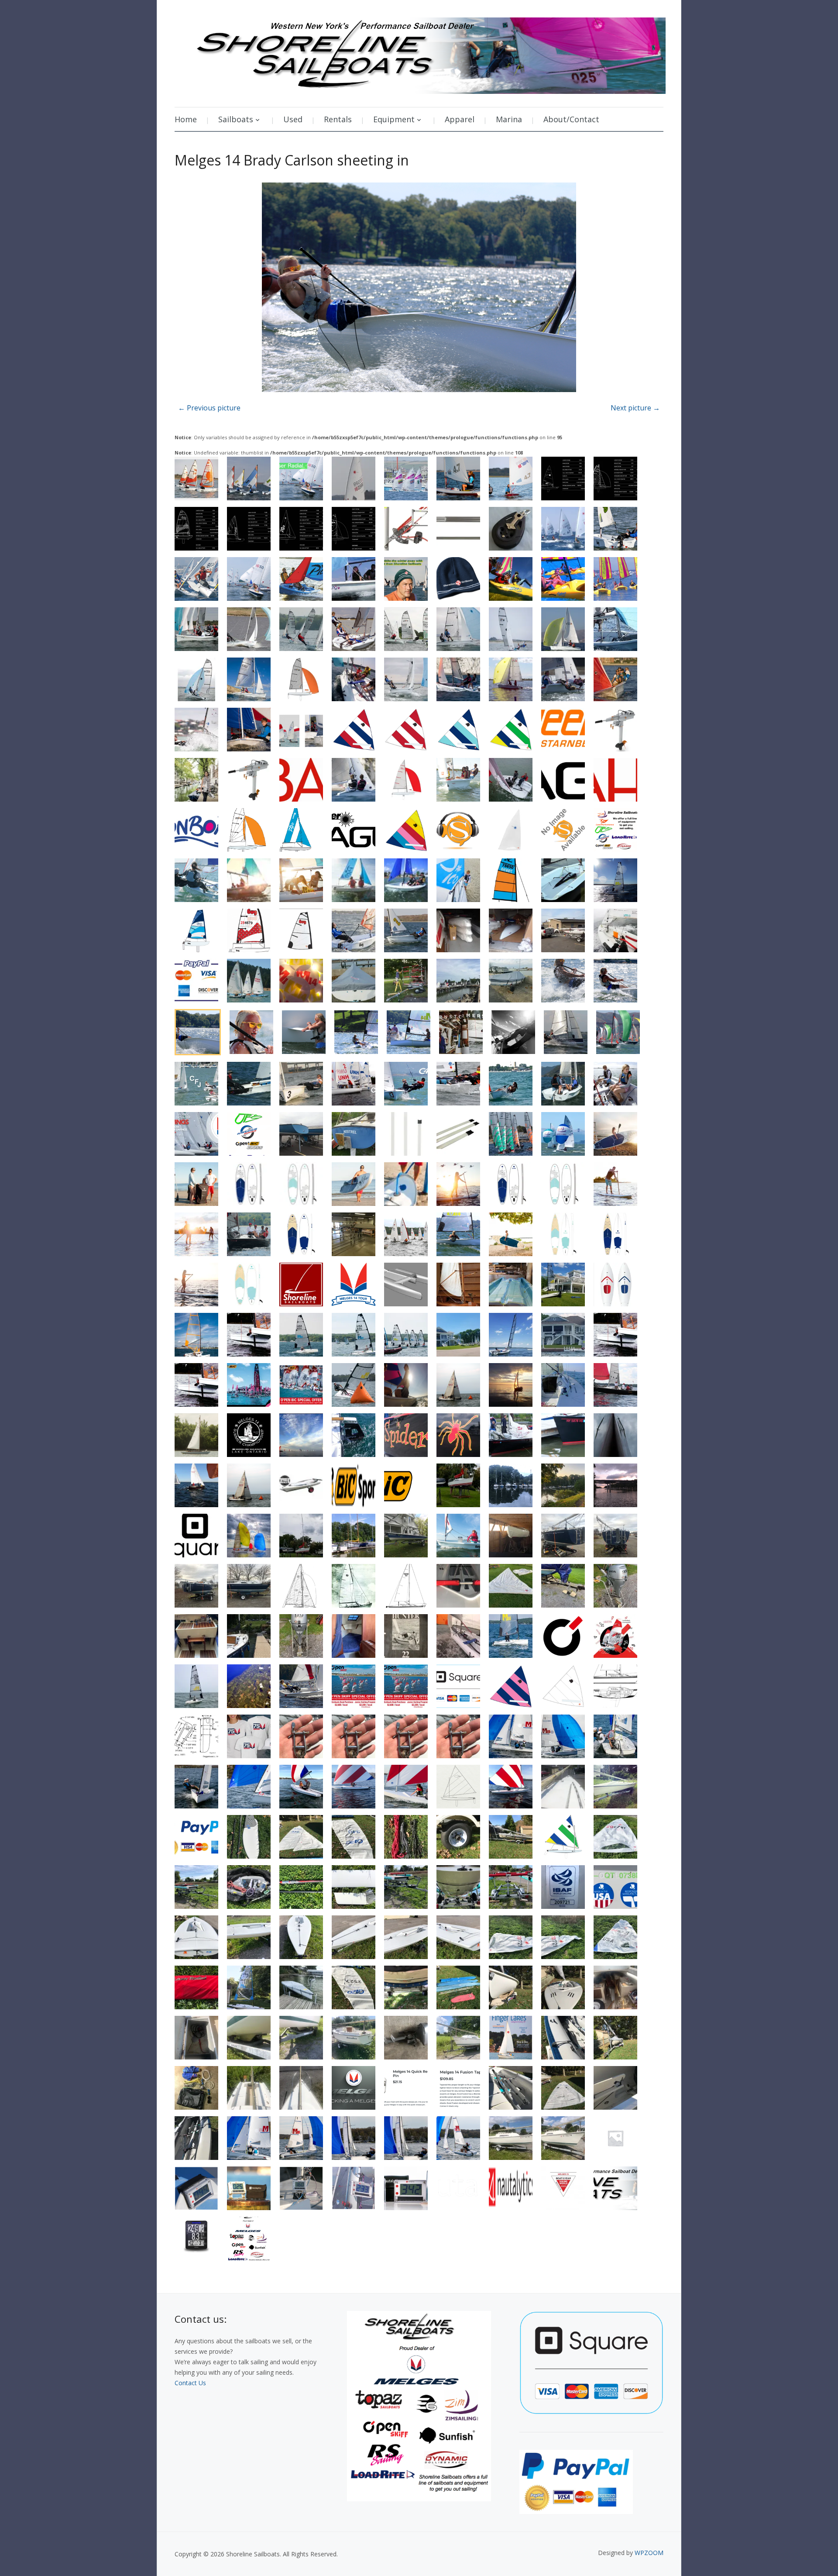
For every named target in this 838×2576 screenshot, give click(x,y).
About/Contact (571, 119)
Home (186, 119)
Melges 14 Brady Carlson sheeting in (292, 160)
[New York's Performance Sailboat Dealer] (420, 53)
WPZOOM (649, 2553)
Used (293, 119)
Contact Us (190, 2383)
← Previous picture (209, 408)
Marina (509, 119)
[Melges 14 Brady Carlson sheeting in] (419, 288)
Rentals (338, 119)
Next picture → (635, 408)
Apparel (460, 119)
